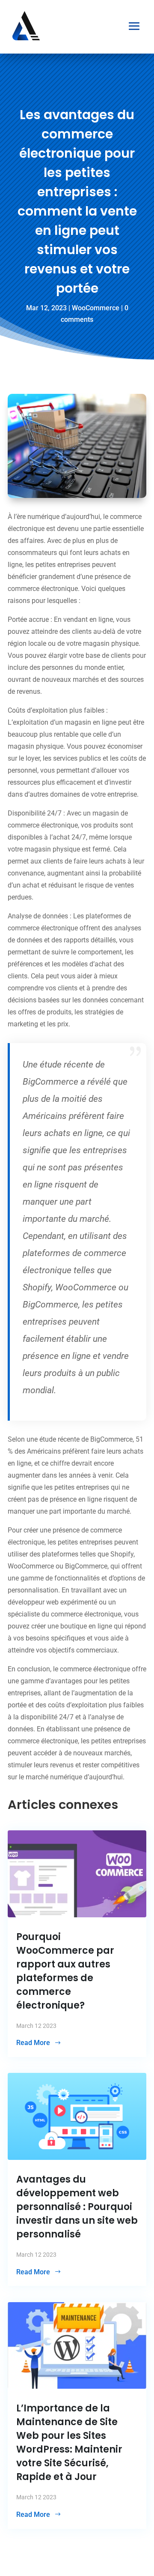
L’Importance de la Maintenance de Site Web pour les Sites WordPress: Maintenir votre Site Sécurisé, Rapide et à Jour (69, 2443)
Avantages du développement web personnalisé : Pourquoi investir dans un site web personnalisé (77, 2207)
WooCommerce (96, 308)
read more (33, 2043)
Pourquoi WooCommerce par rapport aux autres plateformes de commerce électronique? (65, 1971)
